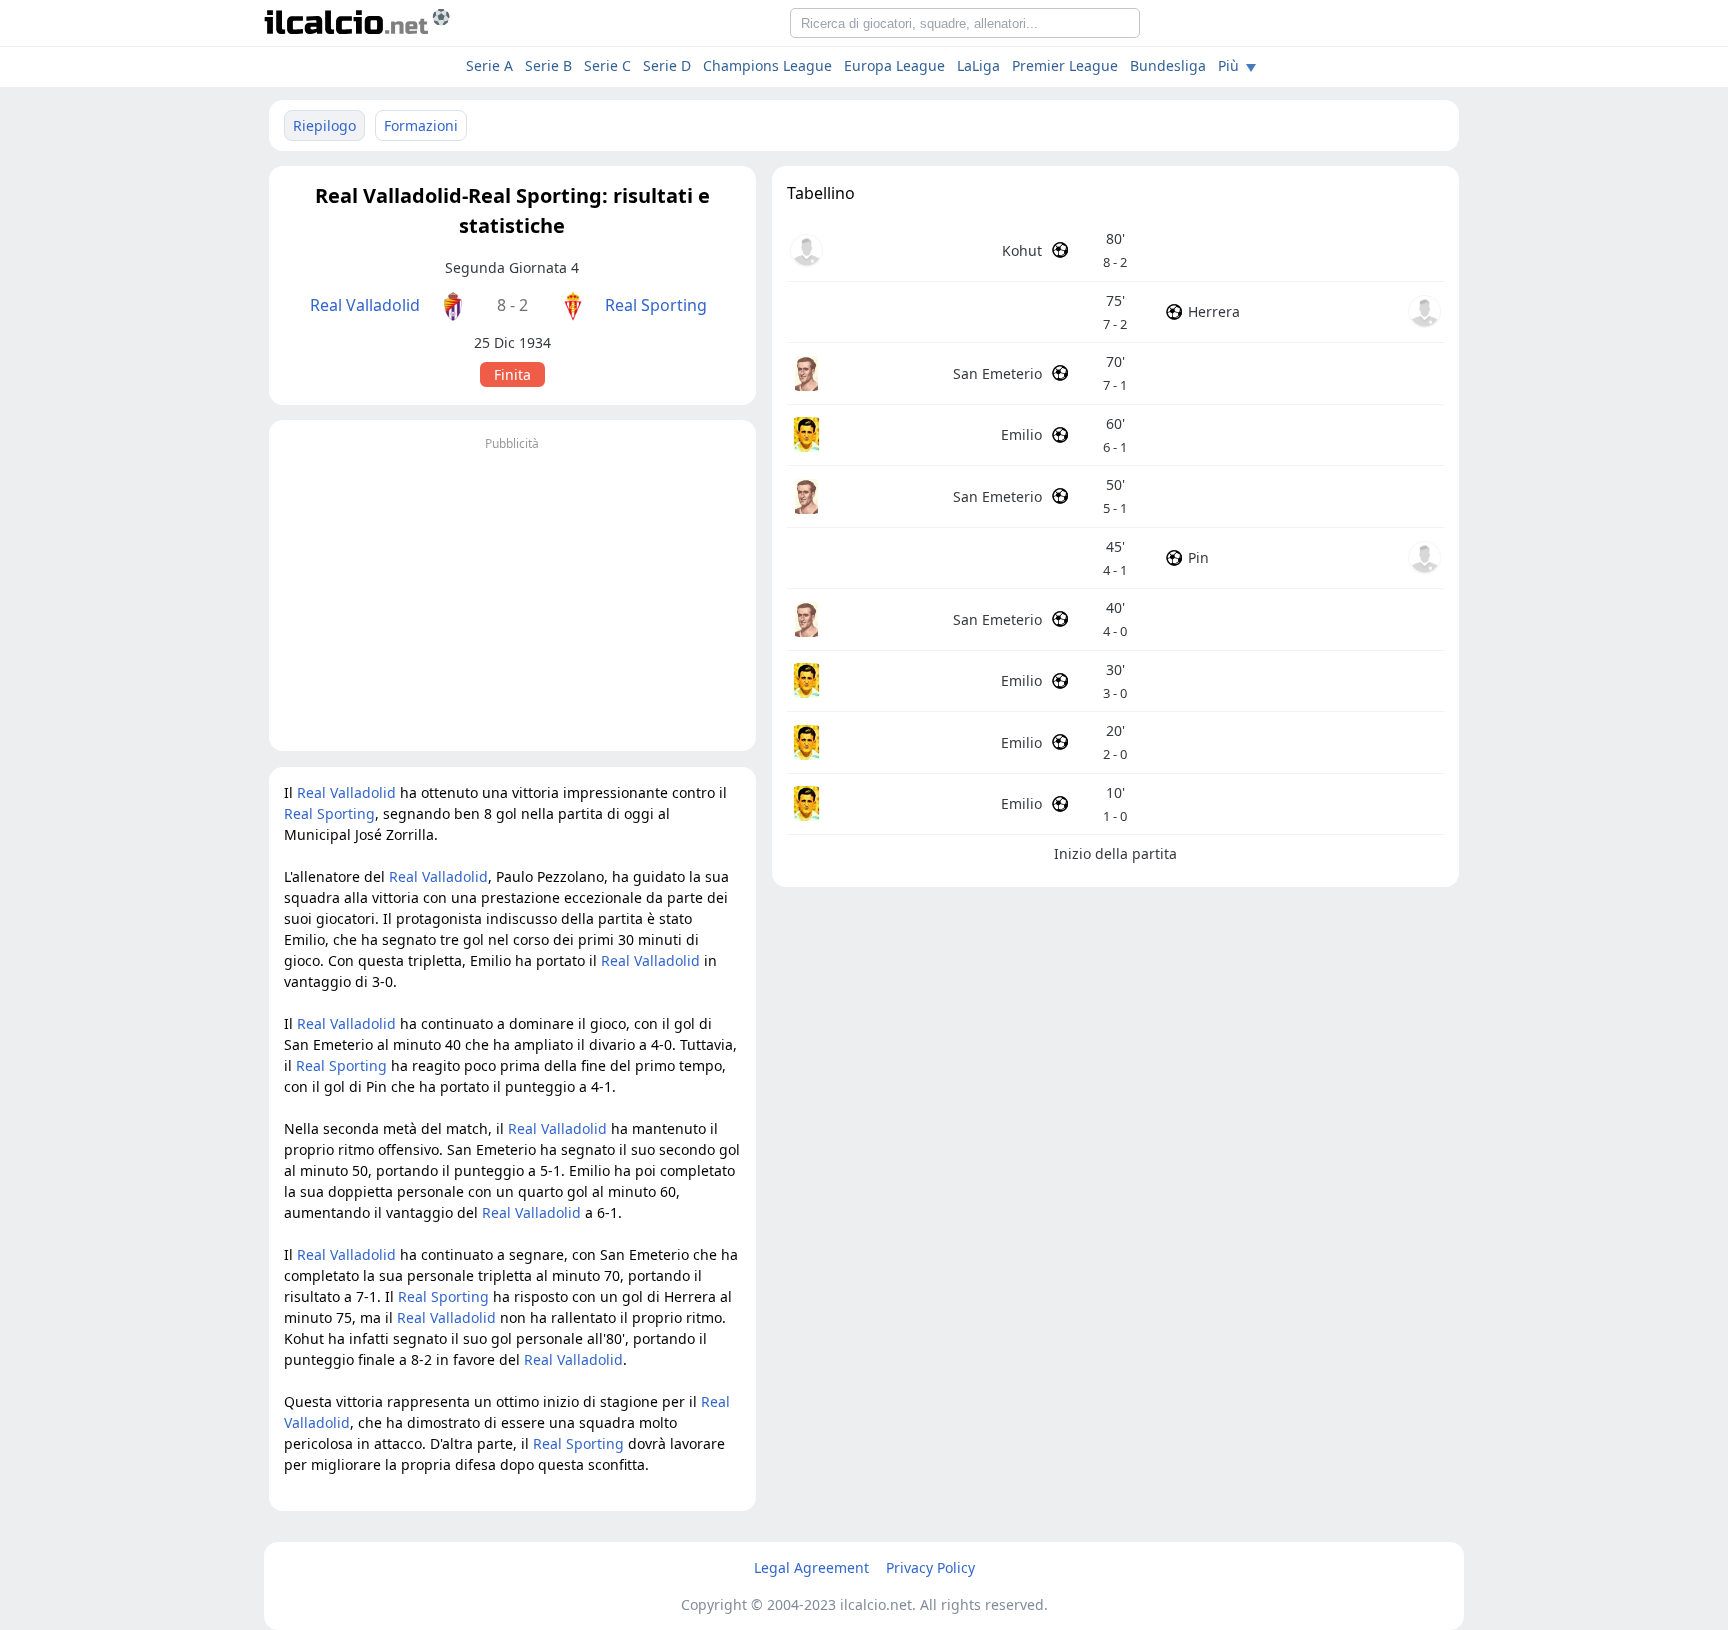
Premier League (1065, 65)
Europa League (894, 65)
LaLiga (978, 65)
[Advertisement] (512, 596)
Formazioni (421, 125)
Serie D (667, 65)
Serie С (607, 65)
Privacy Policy (930, 1567)
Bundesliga (1168, 65)
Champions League (767, 65)
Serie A (489, 65)
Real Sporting (656, 305)
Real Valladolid (365, 305)
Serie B (548, 65)
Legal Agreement (811, 1567)
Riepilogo (324, 125)
